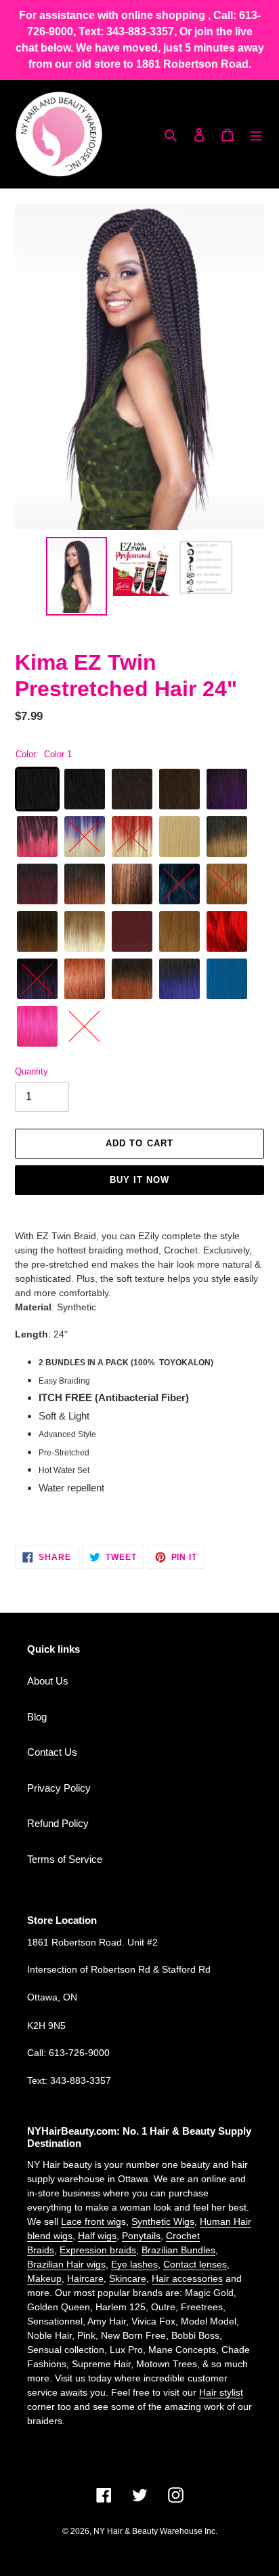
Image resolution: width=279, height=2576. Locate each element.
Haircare (85, 2278)
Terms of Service (65, 1859)
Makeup (44, 2278)
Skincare (128, 2278)
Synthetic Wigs (163, 2221)
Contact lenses (195, 2264)
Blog (37, 1717)
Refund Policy (58, 1823)
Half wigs (97, 2236)
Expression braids (98, 2250)
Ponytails (141, 2236)
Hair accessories (187, 2278)
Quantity (31, 1071)
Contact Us (52, 1752)
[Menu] (256, 135)
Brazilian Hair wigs (66, 2264)
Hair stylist (221, 2392)
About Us (48, 1681)
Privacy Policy (59, 1788)
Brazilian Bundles (178, 2250)
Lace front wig (91, 2221)
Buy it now (139, 1180)
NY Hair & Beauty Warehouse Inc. (155, 2531)
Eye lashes (134, 2264)
